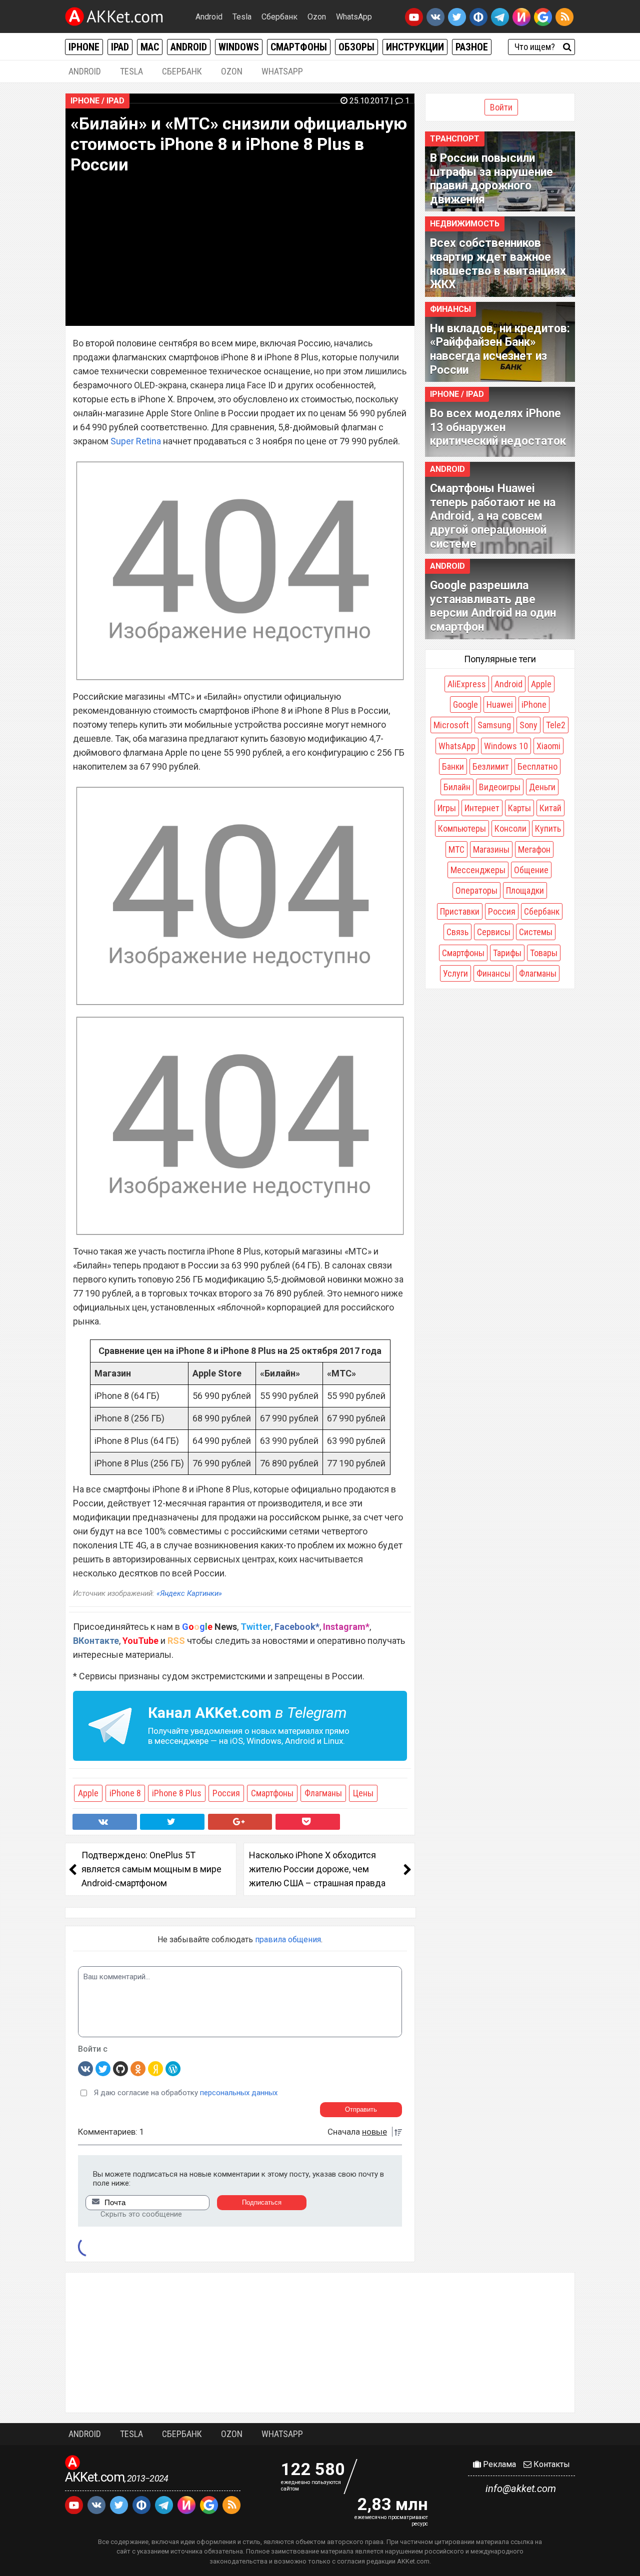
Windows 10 (506, 746)
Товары (544, 953)
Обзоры (356, 47)
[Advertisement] (320, 2343)
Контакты (551, 2464)
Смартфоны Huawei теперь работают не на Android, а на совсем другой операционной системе (493, 516)
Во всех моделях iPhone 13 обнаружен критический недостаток (498, 427)
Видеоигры (500, 787)
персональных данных (239, 2093)
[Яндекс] (155, 2068)
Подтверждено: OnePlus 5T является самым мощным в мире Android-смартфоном (151, 1869)
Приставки (460, 911)
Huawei (500, 704)
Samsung (494, 725)
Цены (363, 1793)
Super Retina (136, 441)
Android (209, 17)
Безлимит (491, 766)
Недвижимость (465, 224)
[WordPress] (173, 2068)
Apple (88, 1793)
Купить (548, 828)
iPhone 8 (125, 1793)
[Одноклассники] (138, 2068)
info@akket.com (521, 2489)
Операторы (476, 890)
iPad (120, 47)
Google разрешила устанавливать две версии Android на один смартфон (493, 606)
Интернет (482, 808)
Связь (457, 932)
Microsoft (451, 725)
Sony (528, 725)
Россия (226, 1793)
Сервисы (494, 932)
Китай (550, 808)
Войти (501, 107)
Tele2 (556, 725)
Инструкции (415, 47)
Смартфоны (299, 47)
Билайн (457, 787)
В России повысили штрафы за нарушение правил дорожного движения (491, 179)
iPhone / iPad (97, 101)
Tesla (242, 17)
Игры (447, 808)
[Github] (120, 2068)
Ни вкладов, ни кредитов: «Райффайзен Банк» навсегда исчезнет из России (500, 349)
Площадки (525, 890)
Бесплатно (537, 766)
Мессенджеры (478, 870)
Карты (519, 808)
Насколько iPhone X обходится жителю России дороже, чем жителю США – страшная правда (317, 1869)
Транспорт (455, 139)
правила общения (288, 1939)
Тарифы (507, 953)
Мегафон (534, 849)
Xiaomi (548, 746)
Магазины (491, 849)
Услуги (455, 973)
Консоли (510, 828)
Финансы (450, 309)
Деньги (542, 787)
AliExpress (467, 684)
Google (465, 704)
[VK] (85, 2068)
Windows (239, 47)
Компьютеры (462, 828)
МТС (456, 849)
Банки (453, 766)
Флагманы (323, 1793)
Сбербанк (279, 17)
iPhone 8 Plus (177, 1793)
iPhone (84, 47)
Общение (531, 870)
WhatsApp (354, 17)
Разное (472, 47)
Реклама (498, 2464)
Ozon (317, 17)
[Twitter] (103, 2068)
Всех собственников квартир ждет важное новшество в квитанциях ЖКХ (498, 264)
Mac (150, 47)
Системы (536, 932)
